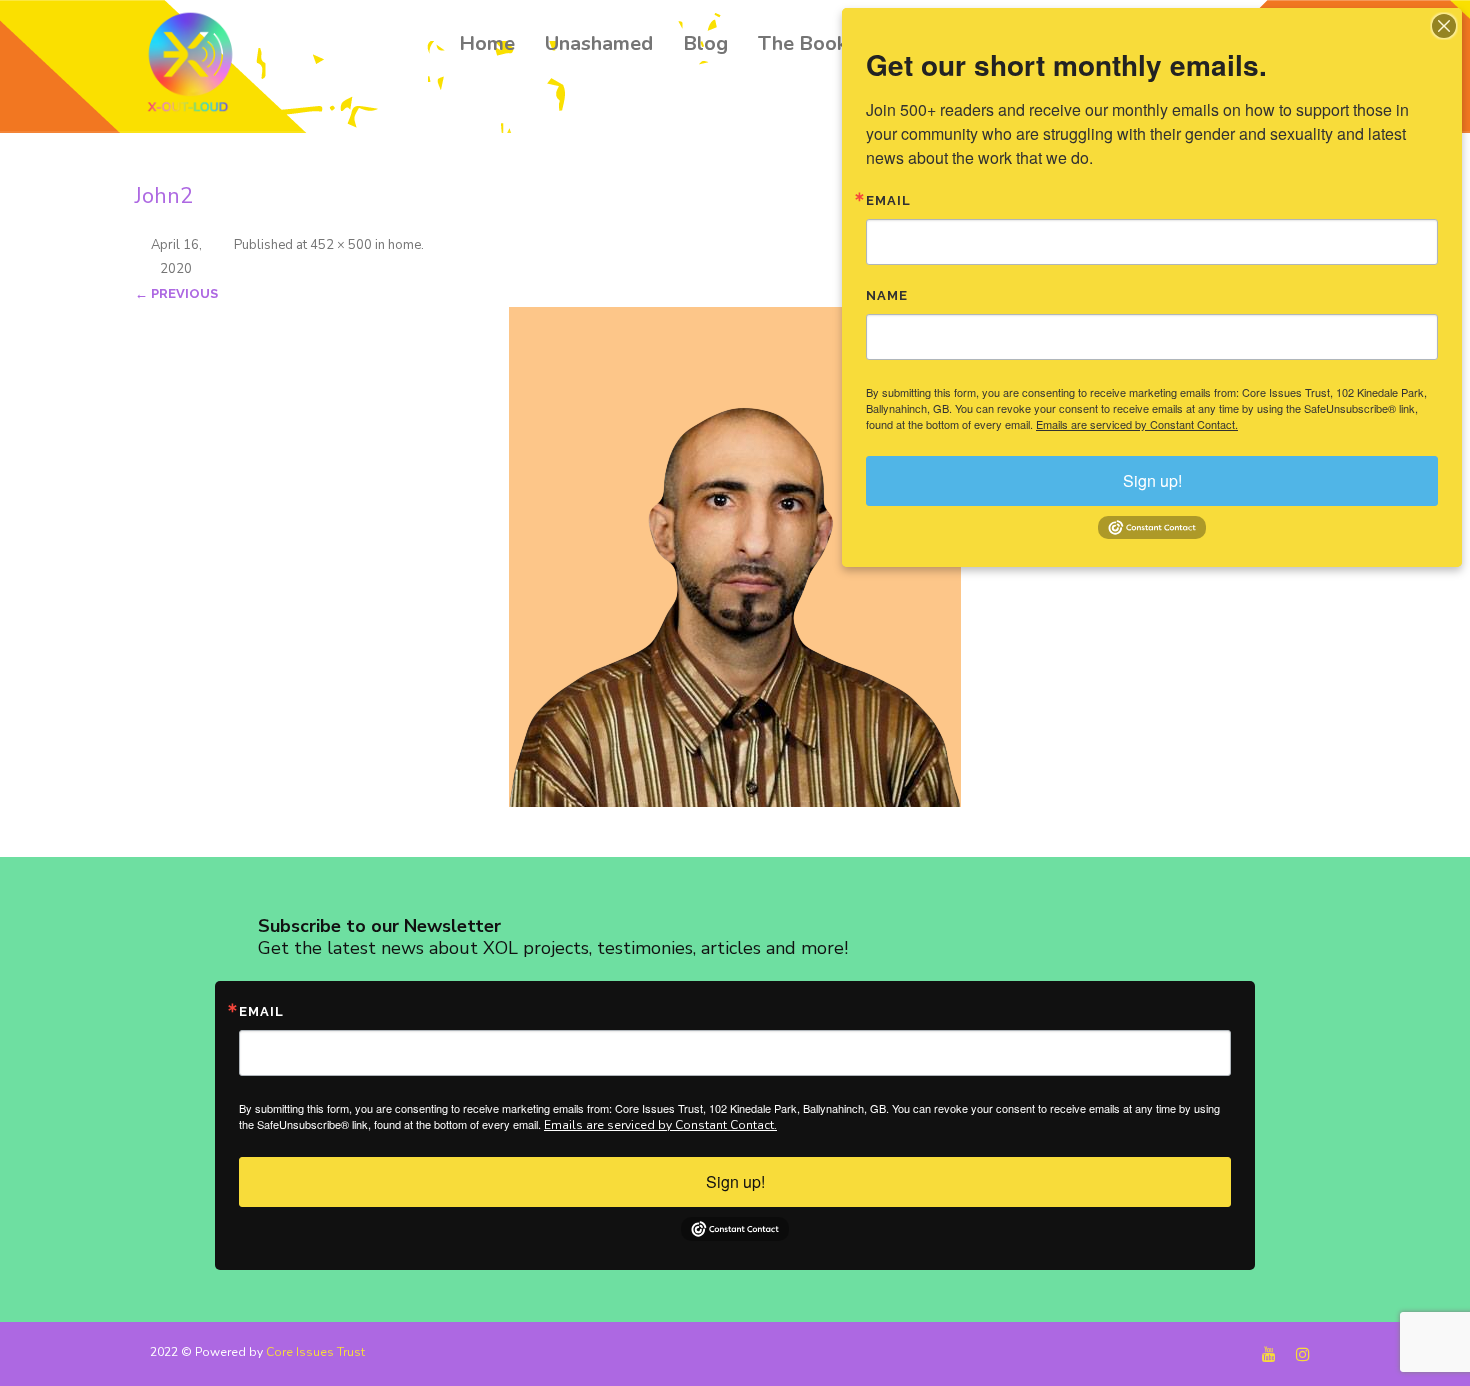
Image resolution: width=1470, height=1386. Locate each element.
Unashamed (599, 43)
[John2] (735, 557)
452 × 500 (341, 245)
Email (261, 1011)
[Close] (1444, 26)
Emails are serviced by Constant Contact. (660, 1125)
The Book (802, 43)
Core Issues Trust (315, 1352)
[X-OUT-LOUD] (195, 65)
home (404, 245)
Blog (705, 43)
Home (487, 43)
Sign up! (735, 1181)
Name (887, 295)
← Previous (176, 293)
